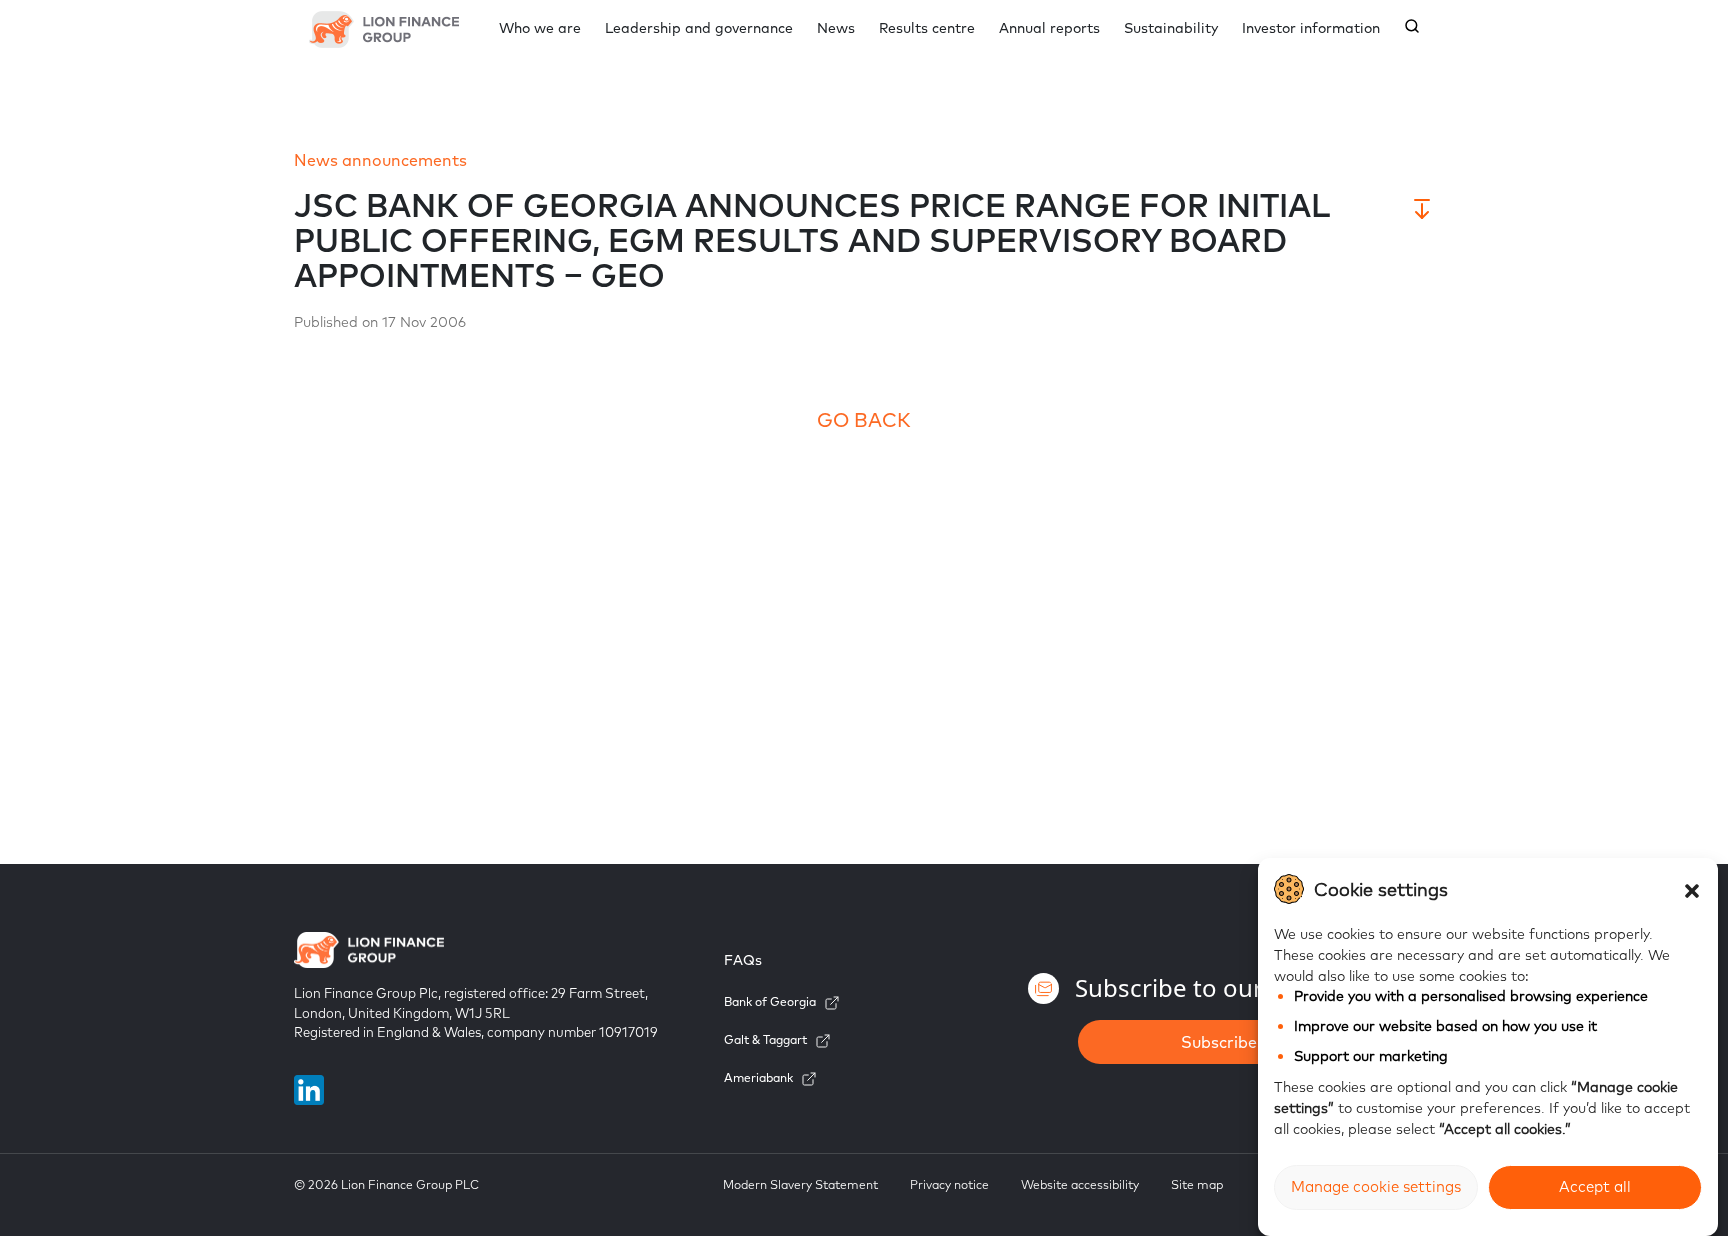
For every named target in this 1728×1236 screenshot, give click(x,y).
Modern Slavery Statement (800, 1184)
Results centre (927, 28)
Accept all (1595, 1187)
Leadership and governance (699, 28)
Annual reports (1049, 28)
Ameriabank (758, 1077)
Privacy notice (949, 1184)
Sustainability (1171, 28)
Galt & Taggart (765, 1039)
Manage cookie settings (1376, 1187)
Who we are (540, 28)
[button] (1692, 889)
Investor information (1311, 28)
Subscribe (1219, 1042)
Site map (1197, 1184)
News (836, 28)
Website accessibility (1080, 1184)
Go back (864, 419)
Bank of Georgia (770, 1001)
